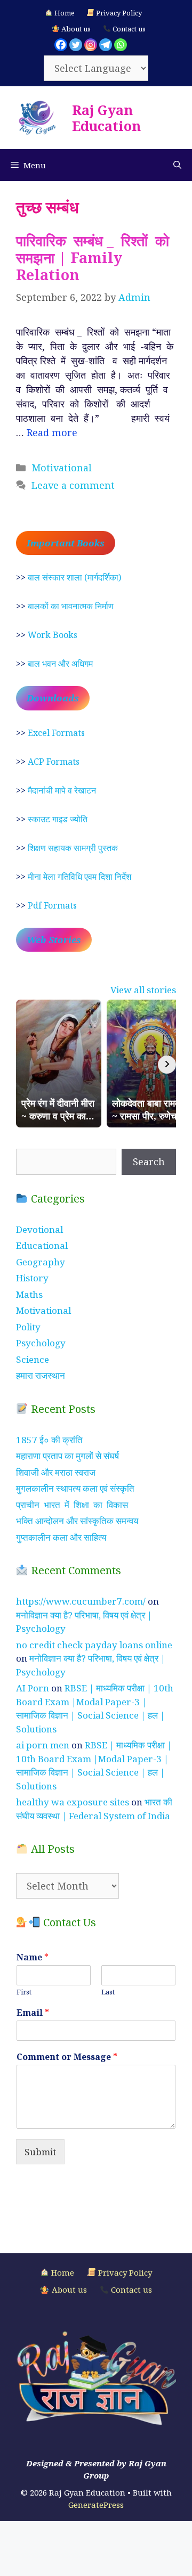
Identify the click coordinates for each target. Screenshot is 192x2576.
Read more (52, 432)
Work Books (53, 635)
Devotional (39, 1229)
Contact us (128, 29)
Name (33, 1957)
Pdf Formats (52, 905)
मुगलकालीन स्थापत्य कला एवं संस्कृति (75, 1488)
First (24, 1992)
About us (75, 29)
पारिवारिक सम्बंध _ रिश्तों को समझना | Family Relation (94, 258)
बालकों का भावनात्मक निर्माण (71, 606)
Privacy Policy (118, 13)
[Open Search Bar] (177, 165)
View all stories (143, 990)
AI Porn (33, 1688)
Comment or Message (67, 2057)
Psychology (41, 1343)
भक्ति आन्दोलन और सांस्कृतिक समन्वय (77, 1521)
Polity (28, 1327)
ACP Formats (54, 762)
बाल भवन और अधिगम (60, 664)
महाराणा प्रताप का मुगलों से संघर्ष (67, 1456)
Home (64, 13)
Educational (42, 1245)
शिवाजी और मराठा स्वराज (56, 1472)
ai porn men (43, 1745)
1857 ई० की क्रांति (49, 1440)
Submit (40, 2152)
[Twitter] (76, 45)
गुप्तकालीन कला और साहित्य (61, 1537)
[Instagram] (91, 45)
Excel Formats (56, 733)
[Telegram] (106, 45)
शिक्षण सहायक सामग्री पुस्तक (73, 848)
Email (33, 2013)
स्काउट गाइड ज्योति (58, 819)
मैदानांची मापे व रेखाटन (62, 790)
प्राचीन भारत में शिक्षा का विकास (72, 1505)
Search (149, 1162)
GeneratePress (96, 2505)
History (32, 1278)
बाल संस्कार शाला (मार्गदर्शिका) (74, 577)
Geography (41, 1262)
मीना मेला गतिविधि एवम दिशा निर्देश (79, 877)
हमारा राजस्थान (41, 1375)
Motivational (62, 468)
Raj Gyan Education (106, 118)
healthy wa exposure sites (73, 1802)
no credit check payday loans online (94, 1645)
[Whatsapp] (121, 45)
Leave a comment (73, 485)
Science (33, 1359)
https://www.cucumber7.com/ (81, 1601)
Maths (29, 1294)
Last (108, 1992)
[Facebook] (61, 45)
